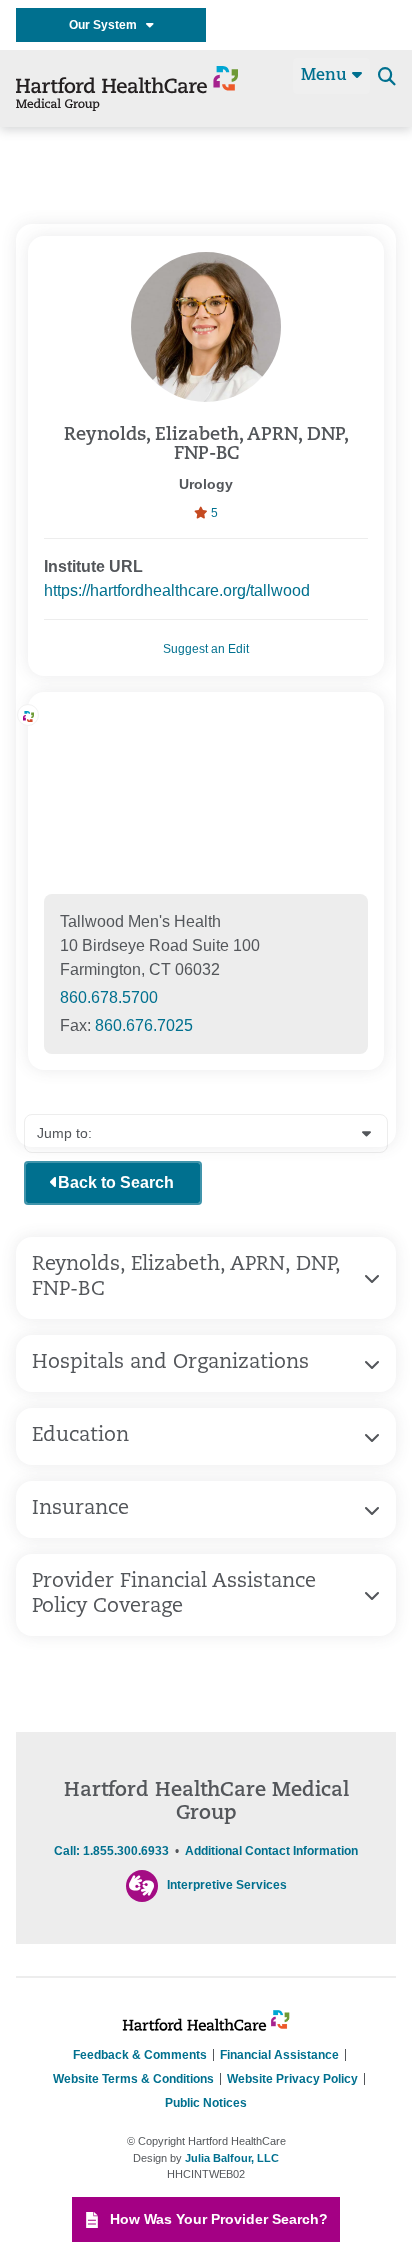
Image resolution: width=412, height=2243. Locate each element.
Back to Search (116, 1182)
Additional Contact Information (271, 1851)
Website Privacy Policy (292, 2079)
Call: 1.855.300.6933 (111, 1851)
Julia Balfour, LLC (232, 2158)
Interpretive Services (227, 1885)
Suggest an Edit (206, 649)
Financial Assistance (279, 2055)
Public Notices (206, 2103)
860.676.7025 (144, 1025)
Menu (326, 76)
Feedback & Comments (140, 2055)
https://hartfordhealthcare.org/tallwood (177, 590)
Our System (107, 25)
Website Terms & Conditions (133, 2079)
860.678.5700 (109, 997)
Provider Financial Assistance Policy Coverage (174, 1594)
